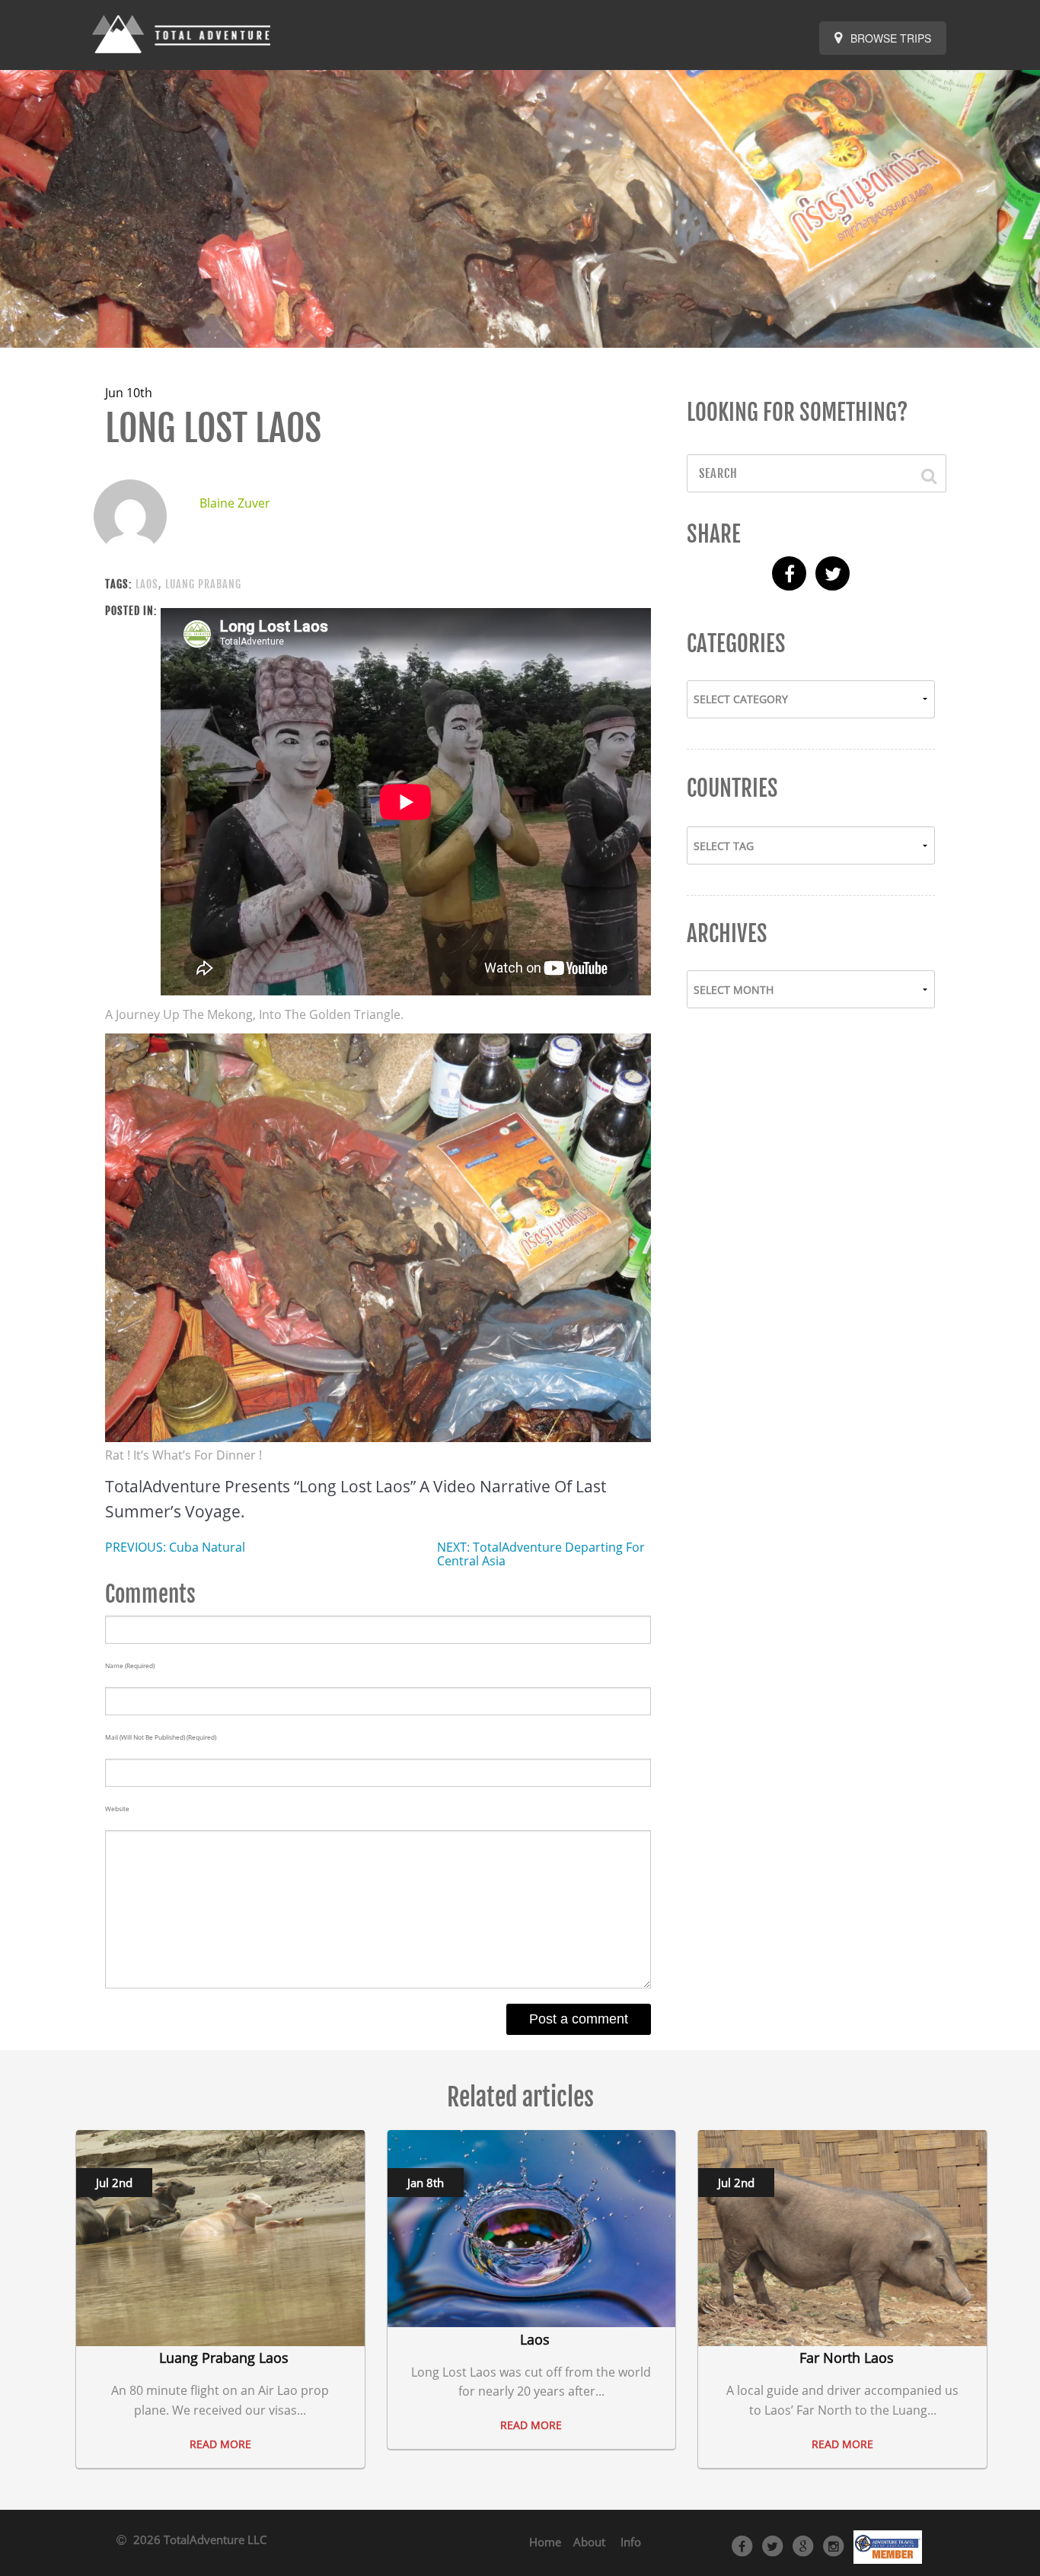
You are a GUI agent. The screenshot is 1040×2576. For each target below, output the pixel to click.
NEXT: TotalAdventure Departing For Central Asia (541, 1554)
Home (545, 2542)
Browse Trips (889, 38)
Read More (220, 2444)
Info (631, 2542)
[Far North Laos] (842, 2237)
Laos (147, 584)
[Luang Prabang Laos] (220, 2237)
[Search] (922, 473)
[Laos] (532, 2227)
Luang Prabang (203, 584)
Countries (732, 788)
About (589, 2542)
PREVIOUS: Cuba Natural (175, 1547)
